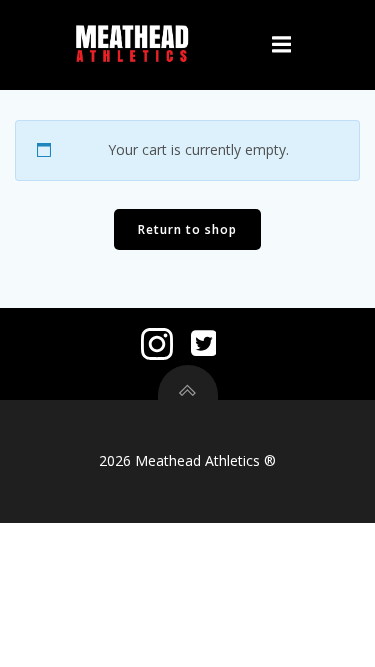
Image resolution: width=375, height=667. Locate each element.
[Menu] (281, 45)
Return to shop (187, 229)
